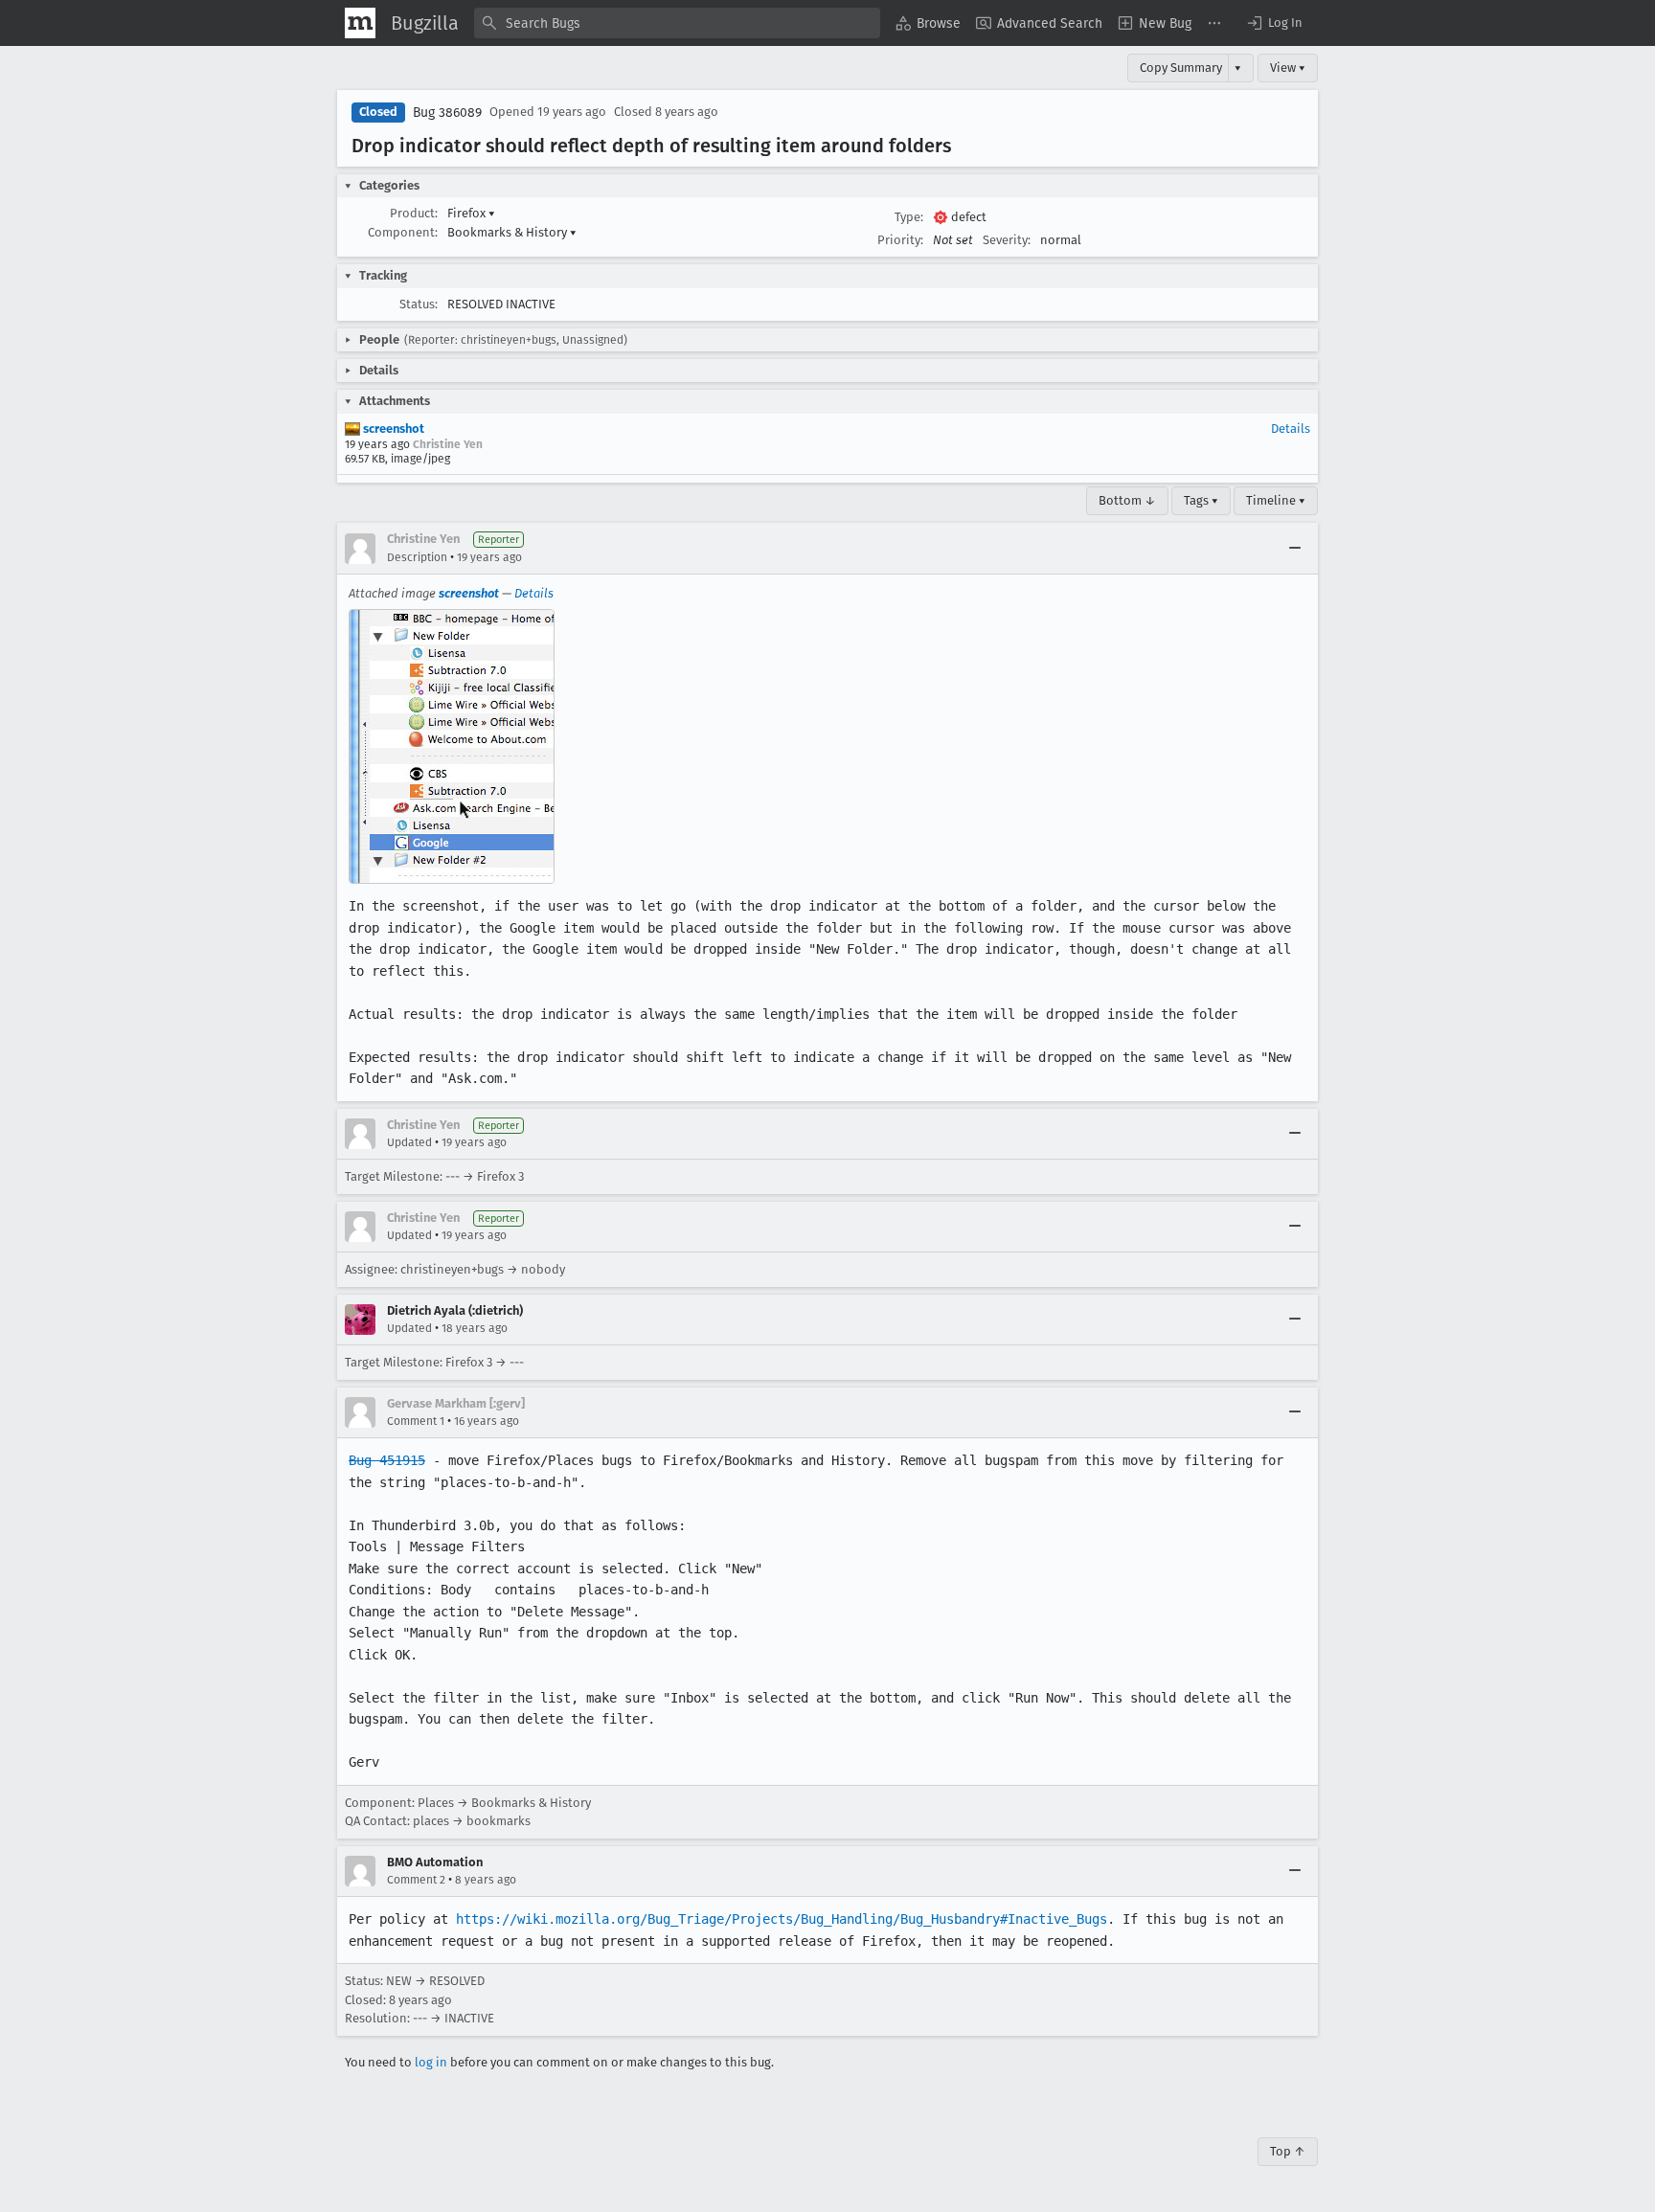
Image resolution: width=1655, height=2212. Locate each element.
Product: (414, 213)
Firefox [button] (471, 213)
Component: (403, 232)
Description (417, 557)
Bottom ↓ (1127, 500)
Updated (409, 1142)
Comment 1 (416, 1421)
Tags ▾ (1201, 500)
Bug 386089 (447, 113)
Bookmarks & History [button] (512, 232)
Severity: (1007, 240)
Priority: (900, 240)
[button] (1274, 23)
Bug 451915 (387, 1460)
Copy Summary (1181, 68)
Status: (419, 304)
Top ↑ (1288, 2151)
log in (431, 2062)
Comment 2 (416, 1880)
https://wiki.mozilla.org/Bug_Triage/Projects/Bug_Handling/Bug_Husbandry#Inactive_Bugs (782, 1919)
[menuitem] (928, 23)
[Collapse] (1295, 549)
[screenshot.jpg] (452, 746)
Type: (909, 217)
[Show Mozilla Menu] (360, 23)
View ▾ (1288, 68)
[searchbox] (677, 23)
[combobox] (677, 23)
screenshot (392, 429)
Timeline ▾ (1276, 500)
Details (1291, 429)
